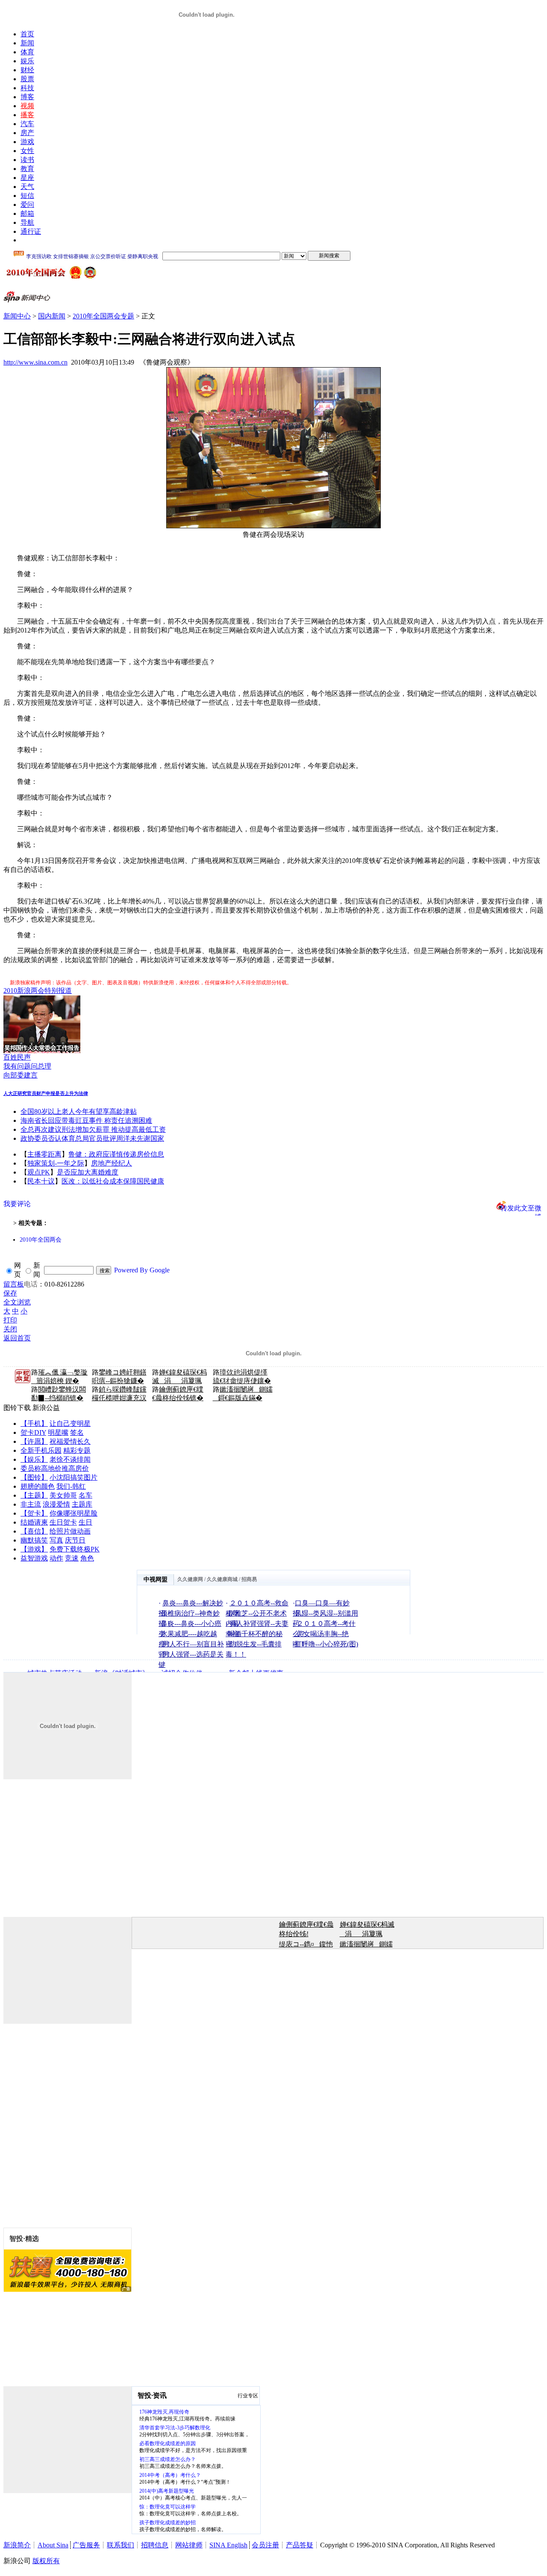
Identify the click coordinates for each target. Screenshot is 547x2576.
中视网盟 (156, 1579)
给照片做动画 (70, 1531)
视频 (27, 106)
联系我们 (121, 2545)
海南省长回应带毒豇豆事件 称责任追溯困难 (86, 1120)
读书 (27, 160)
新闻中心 (17, 316)
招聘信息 (155, 2545)
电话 (31, 1284)
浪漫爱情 (56, 1504)
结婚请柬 (34, 1522)
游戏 (27, 142)
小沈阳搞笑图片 (74, 1477)
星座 (27, 178)
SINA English (228, 2545)
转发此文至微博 (521, 1207)
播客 (27, 115)
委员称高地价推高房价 (55, 1468)
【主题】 (34, 1495)
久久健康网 (190, 1579)
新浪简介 (17, 2545)
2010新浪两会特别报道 (38, 991)
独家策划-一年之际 (56, 1163)
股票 (27, 79)
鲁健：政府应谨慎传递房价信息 (116, 1154)
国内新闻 (52, 316)
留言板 (14, 1284)
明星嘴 (58, 1432)
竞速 (72, 1558)
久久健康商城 (222, 1579)
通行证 (31, 231)
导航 (27, 222)
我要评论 (17, 1204)
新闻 (27, 43)
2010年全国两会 (41, 1240)
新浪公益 (46, 1408)
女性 (27, 151)
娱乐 (27, 61)
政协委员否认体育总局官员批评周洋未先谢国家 (92, 1138)
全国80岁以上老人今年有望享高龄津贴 (79, 1111)
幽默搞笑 (34, 1540)
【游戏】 (34, 1549)
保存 (10, 1293)
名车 (85, 1495)
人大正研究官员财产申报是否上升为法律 (46, 1093)
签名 (77, 1432)
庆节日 (75, 1540)
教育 (27, 169)
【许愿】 (34, 1441)
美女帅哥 (63, 1495)
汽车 (27, 124)
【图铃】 (34, 1477)
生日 (85, 1522)
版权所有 (46, 2561)
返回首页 (17, 1338)
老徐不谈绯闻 (70, 1459)
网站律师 (189, 2545)
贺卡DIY (33, 1432)
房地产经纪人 (112, 1163)
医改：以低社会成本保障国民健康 (113, 1181)
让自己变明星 (70, 1423)
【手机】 (34, 1423)
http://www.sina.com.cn (35, 362)
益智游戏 (34, 1558)
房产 (27, 133)
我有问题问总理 (27, 1066)
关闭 (10, 1329)
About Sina (53, 2545)
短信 (27, 196)
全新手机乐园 (41, 1450)
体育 (27, 52)
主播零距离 (44, 1154)
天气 (27, 187)
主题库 (82, 1504)
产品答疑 (300, 2545)
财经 (27, 70)
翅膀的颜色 (38, 1486)
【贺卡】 (34, 1513)
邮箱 (27, 213)
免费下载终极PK (75, 1549)
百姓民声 (17, 1057)
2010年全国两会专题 (103, 316)
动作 (56, 1558)
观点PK (39, 1172)
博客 (27, 97)
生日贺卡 (63, 1522)
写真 (56, 1540)
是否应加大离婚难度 (88, 1172)
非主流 (31, 1504)
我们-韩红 (71, 1486)
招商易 (249, 1579)
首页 (27, 34)
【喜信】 (34, 1531)
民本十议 (41, 1181)
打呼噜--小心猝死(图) (326, 1644)
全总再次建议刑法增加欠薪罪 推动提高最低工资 (93, 1129)
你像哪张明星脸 (74, 1513)
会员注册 (265, 2545)
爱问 (27, 205)
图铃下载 (17, 1408)
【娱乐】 (34, 1459)
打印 (10, 1320)
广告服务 (86, 2545)
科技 (27, 88)
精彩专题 (77, 1450)
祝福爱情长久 (70, 1441)
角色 (87, 1558)
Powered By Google (142, 1270)
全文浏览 (17, 1302)
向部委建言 (21, 1075)
